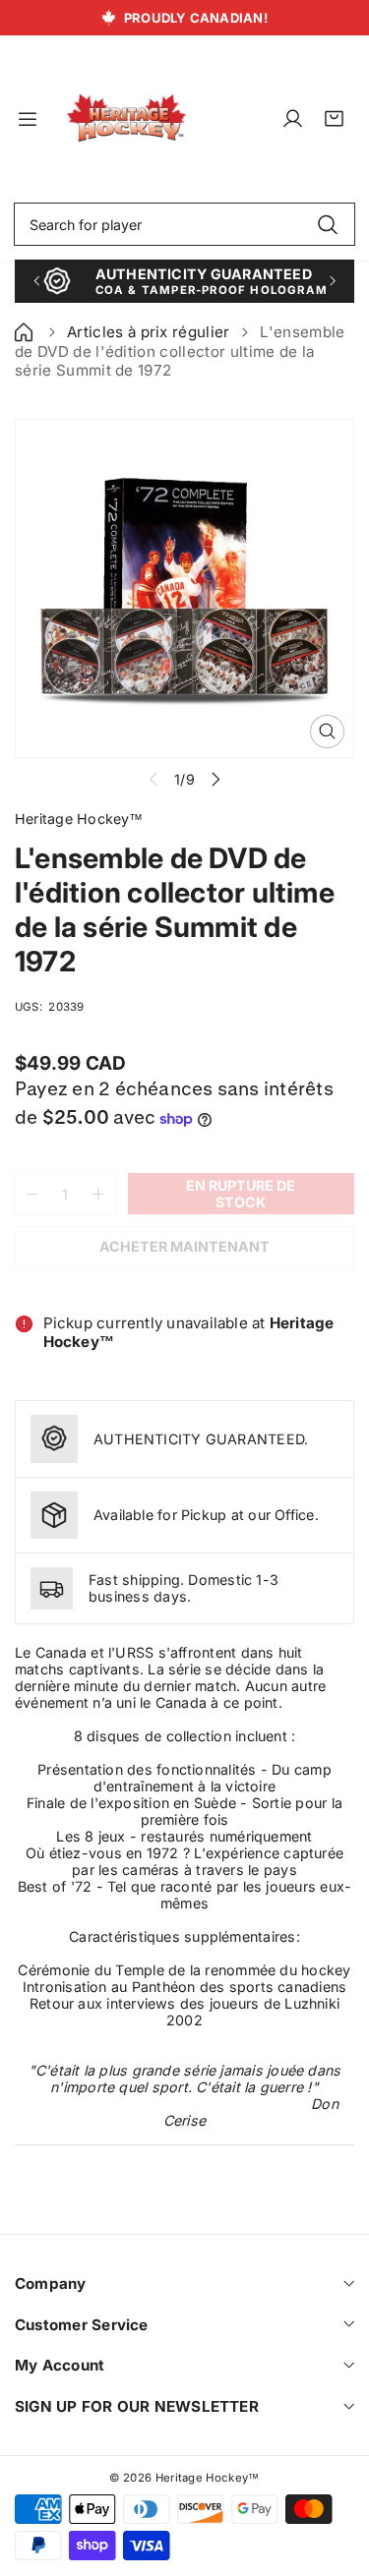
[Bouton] (36, 281)
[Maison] (26, 332)
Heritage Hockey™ (208, 2478)
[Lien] (126, 118)
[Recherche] (327, 224)
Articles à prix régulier (149, 332)
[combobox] (184, 224)
